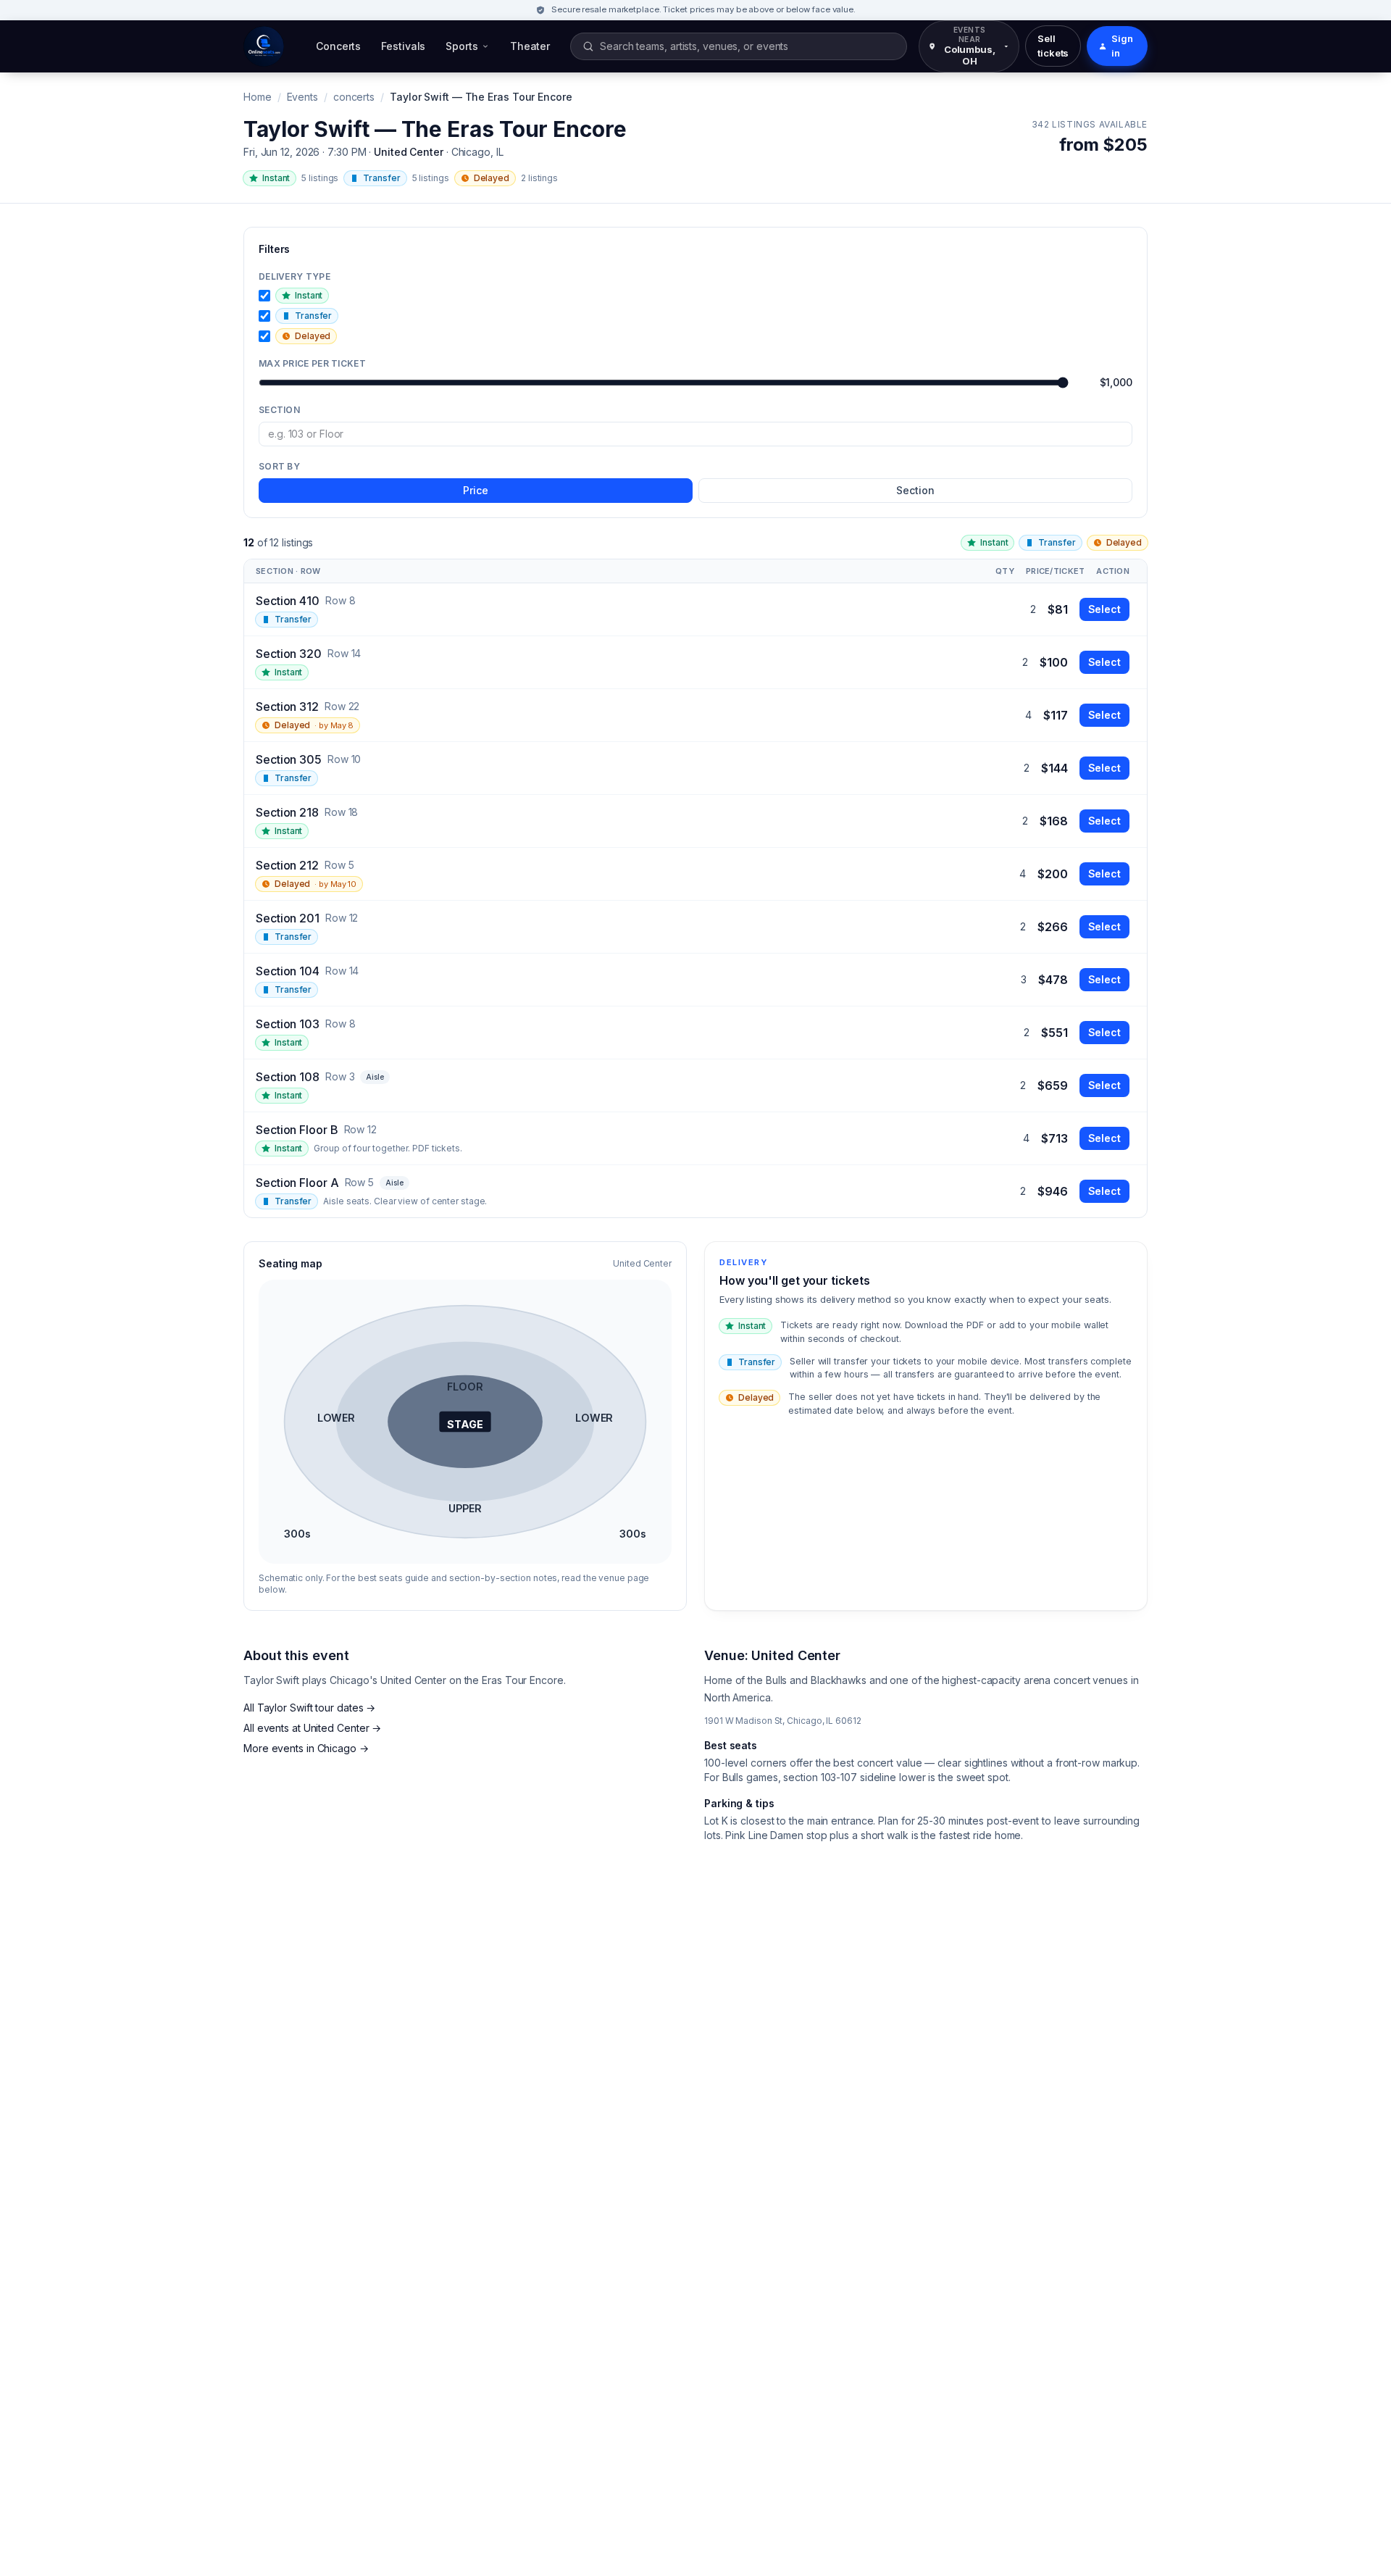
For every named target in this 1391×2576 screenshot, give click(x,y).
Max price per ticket (312, 363)
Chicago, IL (477, 152)
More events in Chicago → (306, 1748)
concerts (354, 97)
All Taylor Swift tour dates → (309, 1708)
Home (258, 97)
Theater (530, 46)
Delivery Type (295, 276)
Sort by (279, 466)
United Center (409, 152)
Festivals (403, 46)
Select (1104, 609)
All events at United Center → (312, 1728)
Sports (461, 46)
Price (476, 490)
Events (302, 97)
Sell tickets (1053, 46)
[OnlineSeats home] (264, 46)
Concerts (338, 46)
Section (279, 410)
